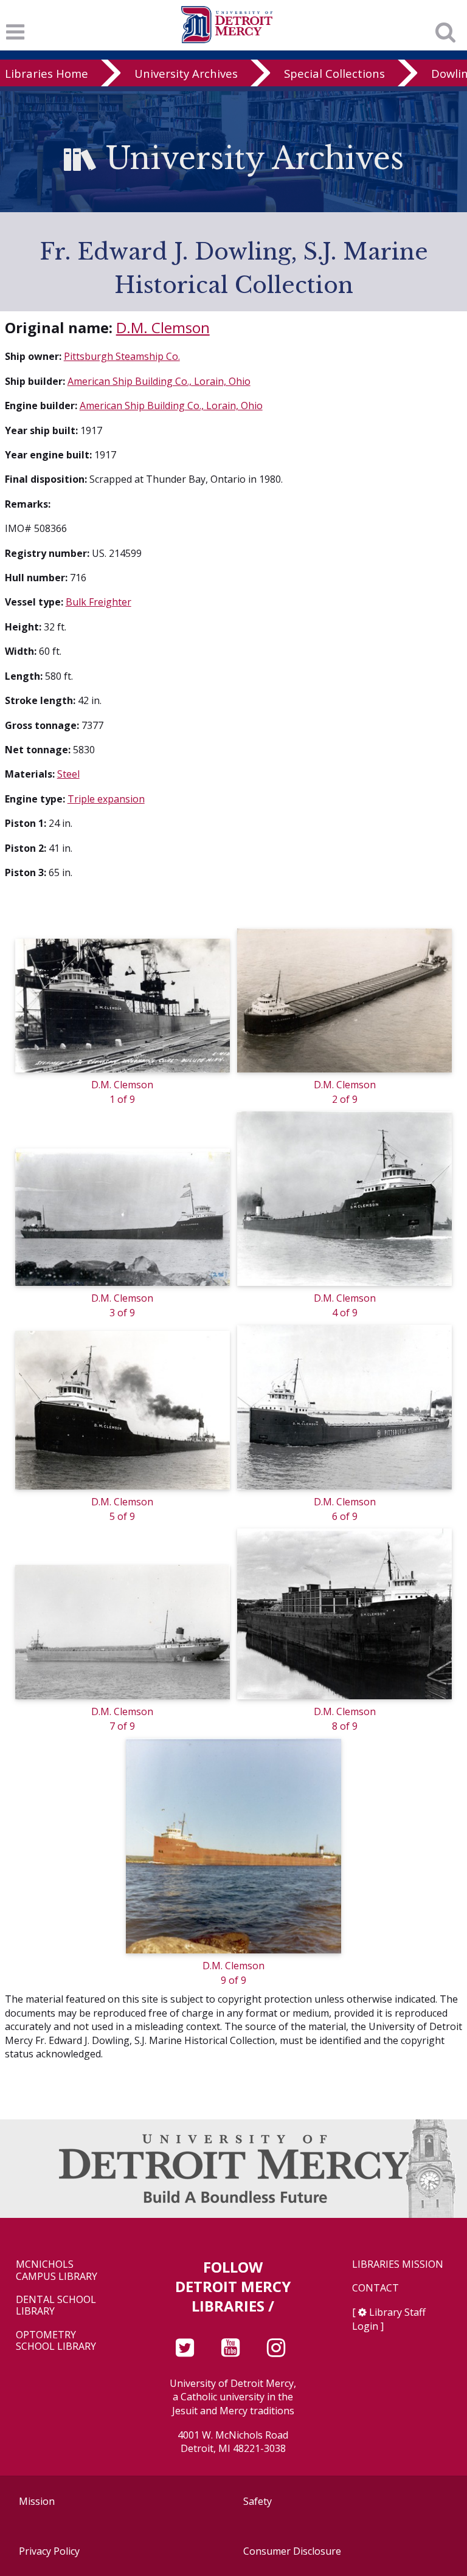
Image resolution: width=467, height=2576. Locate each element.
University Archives (186, 73)
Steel (68, 774)
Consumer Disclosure (292, 2551)
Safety (258, 2501)
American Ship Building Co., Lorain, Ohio (159, 381)
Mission (37, 2501)
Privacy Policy (49, 2551)
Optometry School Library (56, 2341)
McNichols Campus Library (57, 2270)
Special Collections (334, 73)
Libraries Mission (398, 2264)
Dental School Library (56, 2305)
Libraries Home (47, 73)
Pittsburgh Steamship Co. (122, 356)
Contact (375, 2288)
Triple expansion (106, 799)
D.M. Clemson (163, 327)
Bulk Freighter (99, 602)
